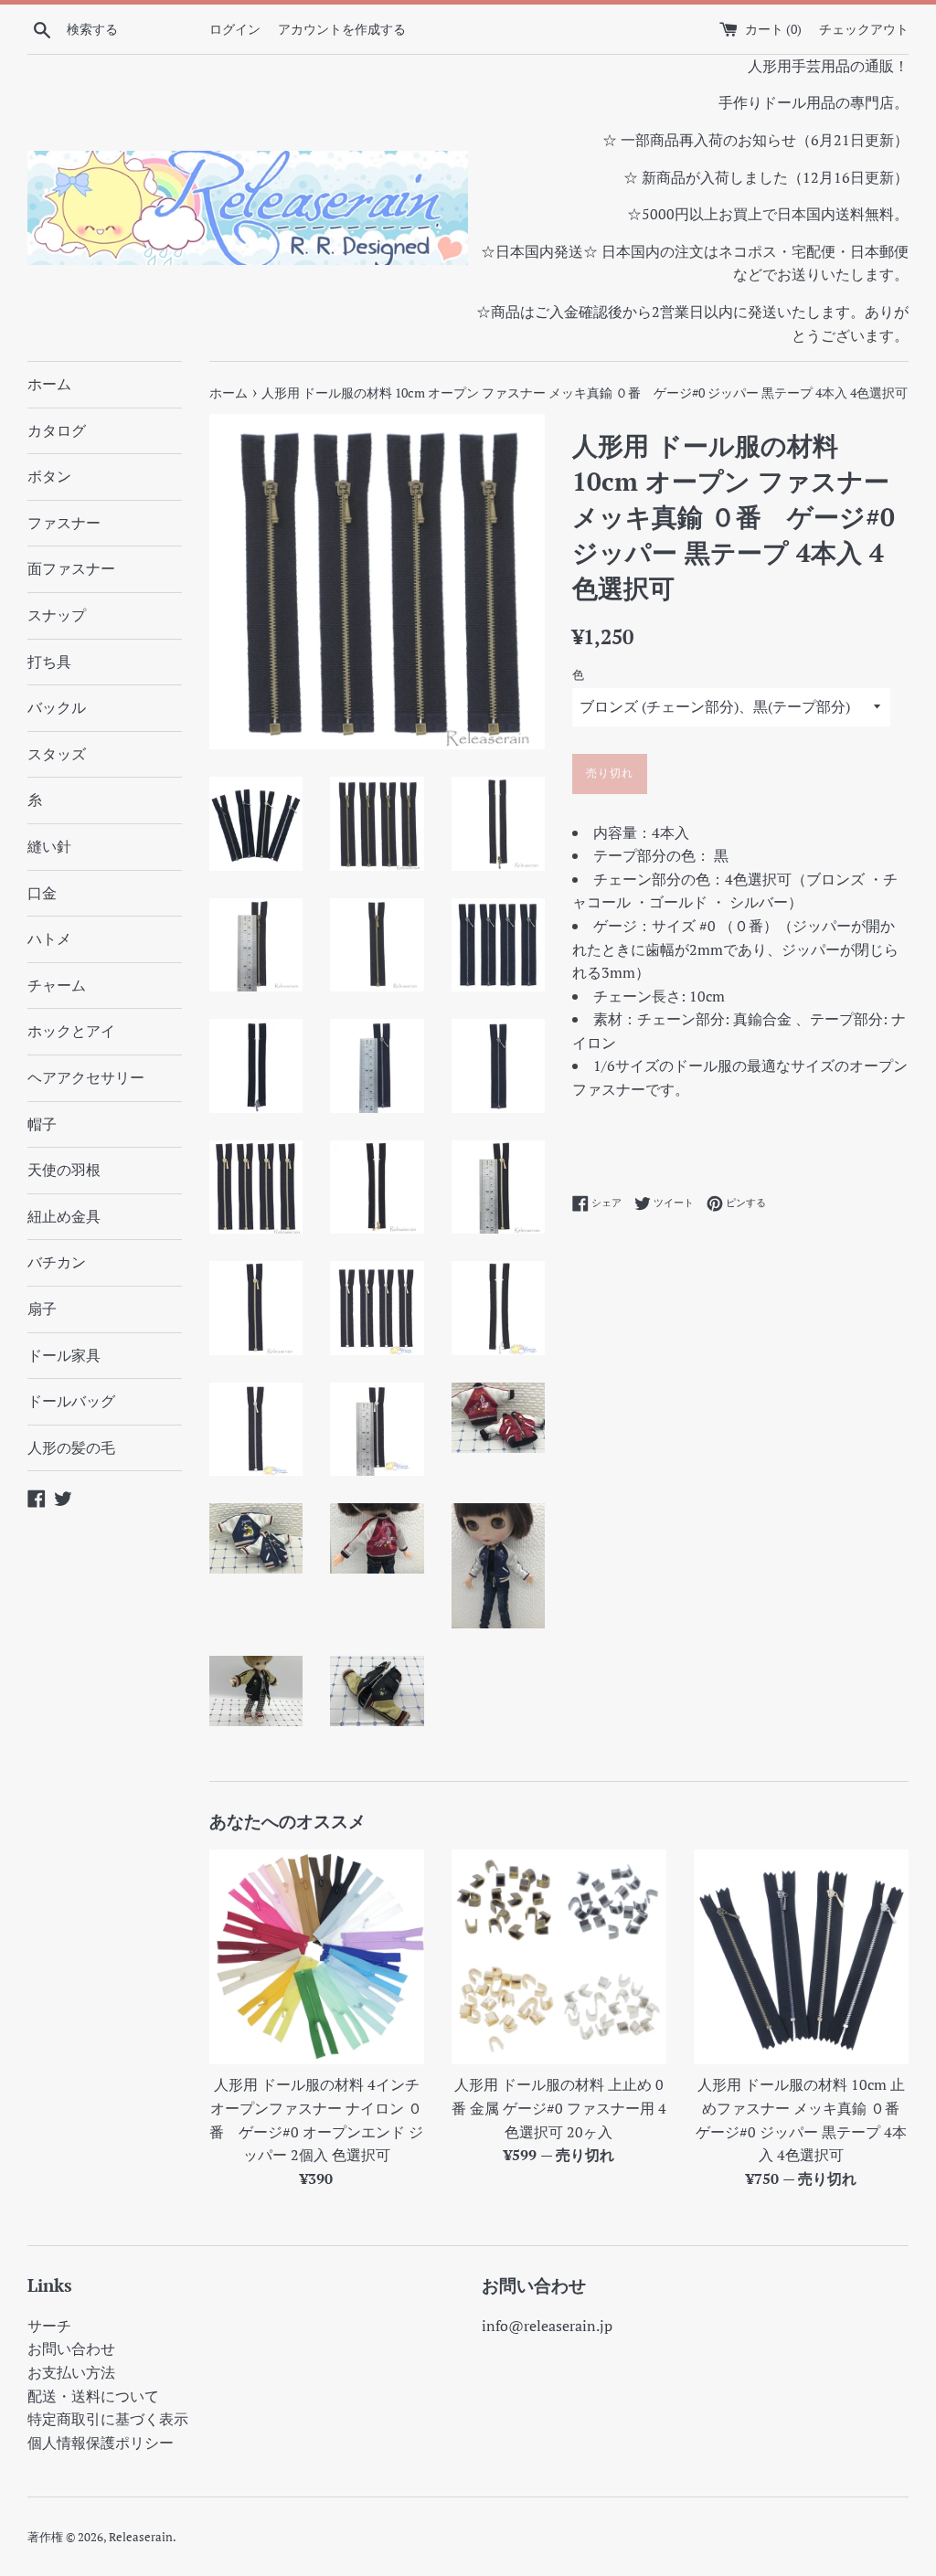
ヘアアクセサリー (86, 1077)
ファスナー (64, 523)
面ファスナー (71, 568)
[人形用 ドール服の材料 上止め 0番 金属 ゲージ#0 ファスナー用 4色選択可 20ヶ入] (559, 1957)
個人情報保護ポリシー (101, 2443)
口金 (42, 893)
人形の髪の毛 (71, 1447)
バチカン (57, 1262)
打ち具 (49, 662)
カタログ (57, 430)
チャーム (57, 985)
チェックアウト (864, 29)
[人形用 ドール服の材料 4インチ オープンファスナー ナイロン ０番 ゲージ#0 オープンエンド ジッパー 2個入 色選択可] (317, 1957)
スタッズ (57, 754)
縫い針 (49, 846)
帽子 (42, 1124)
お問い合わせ (71, 2348)
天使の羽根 (64, 1170)
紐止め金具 (64, 1216)
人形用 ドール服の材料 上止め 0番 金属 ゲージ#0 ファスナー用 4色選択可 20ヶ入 (559, 2108)
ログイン (235, 29)
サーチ (49, 2326)
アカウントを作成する (342, 29)
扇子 (42, 1309)
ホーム (49, 384)
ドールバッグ (71, 1401)
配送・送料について (93, 2396)
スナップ (57, 615)
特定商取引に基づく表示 (108, 2419)
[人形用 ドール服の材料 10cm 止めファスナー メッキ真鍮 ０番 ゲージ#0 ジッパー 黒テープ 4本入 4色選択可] (801, 1957)
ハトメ (49, 938)
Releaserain (141, 2537)
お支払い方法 (71, 2372)
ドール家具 (64, 1355)
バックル (57, 707)
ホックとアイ (71, 1031)
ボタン (49, 476)
